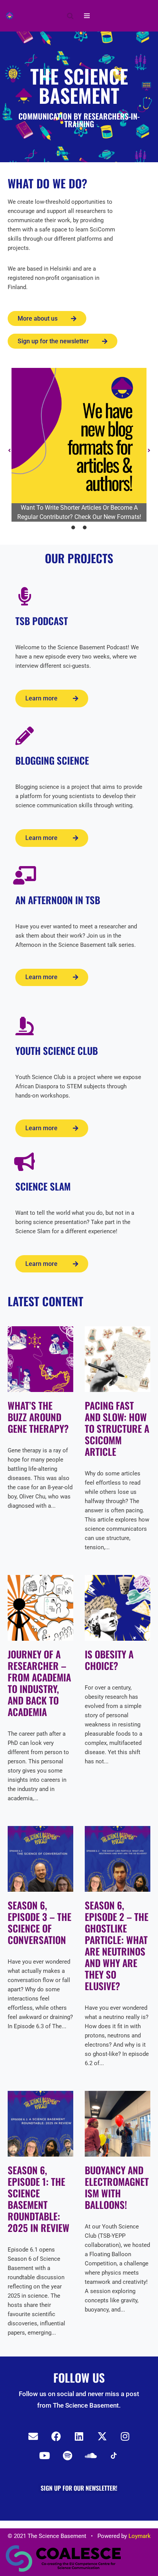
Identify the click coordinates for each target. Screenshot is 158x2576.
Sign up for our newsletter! (79, 2488)
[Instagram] (125, 2436)
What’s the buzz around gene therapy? (38, 1417)
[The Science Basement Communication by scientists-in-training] (10, 16)
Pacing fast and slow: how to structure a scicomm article (117, 1428)
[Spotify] (67, 2456)
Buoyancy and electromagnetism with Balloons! (117, 2187)
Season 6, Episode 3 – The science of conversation (39, 1922)
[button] (9, 451)
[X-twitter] (102, 2436)
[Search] (70, 16)
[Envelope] (33, 2436)
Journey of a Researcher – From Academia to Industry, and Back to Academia (39, 1683)
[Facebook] (56, 2436)
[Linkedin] (79, 2436)
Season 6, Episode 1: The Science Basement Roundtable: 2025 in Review (39, 2199)
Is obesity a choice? (109, 1660)
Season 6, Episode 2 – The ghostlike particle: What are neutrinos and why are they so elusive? (117, 1945)
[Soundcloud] (91, 2456)
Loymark (140, 2536)
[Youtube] (44, 2456)
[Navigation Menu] (87, 16)
